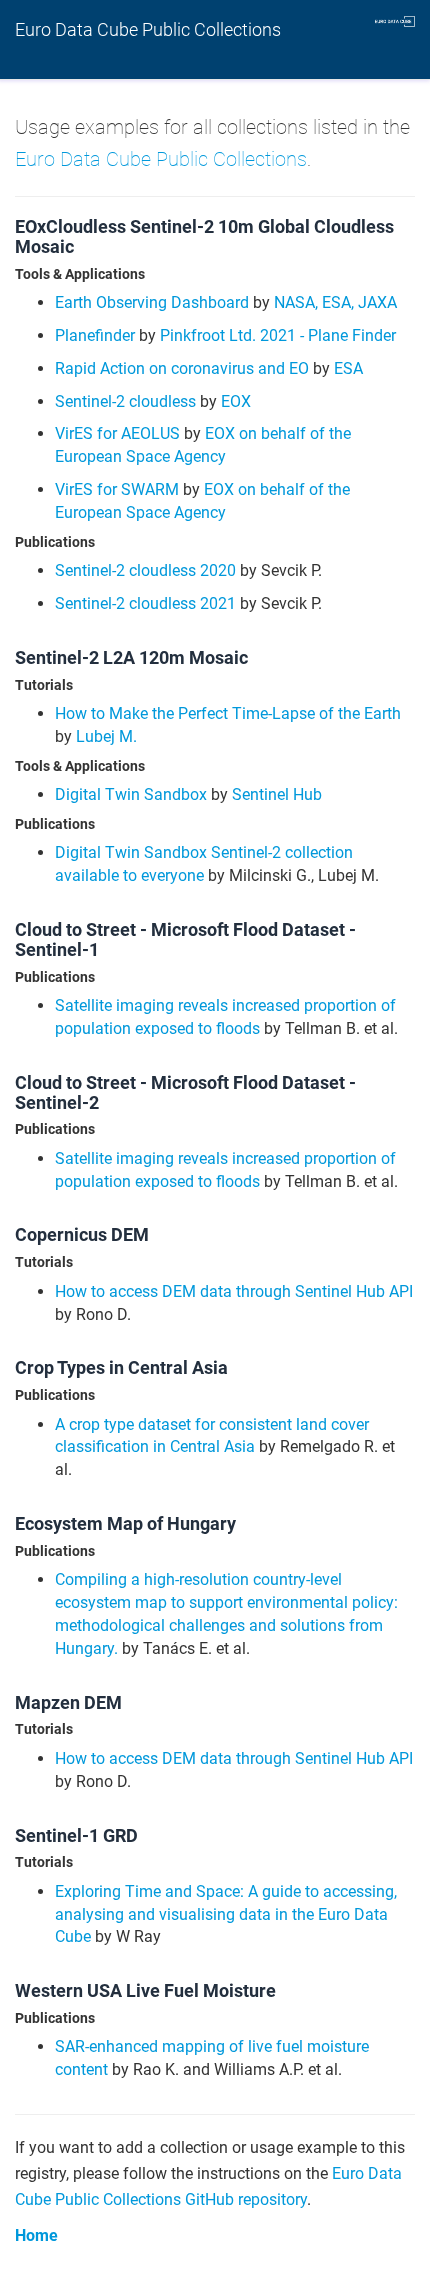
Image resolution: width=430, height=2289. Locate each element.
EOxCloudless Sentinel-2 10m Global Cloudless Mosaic (204, 236)
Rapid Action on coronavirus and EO (182, 368)
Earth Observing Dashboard (152, 302)
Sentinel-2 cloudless (125, 401)
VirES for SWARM (117, 489)
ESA (348, 368)
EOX (236, 401)
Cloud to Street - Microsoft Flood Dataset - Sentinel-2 (185, 1092)
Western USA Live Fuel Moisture (145, 1990)
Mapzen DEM (68, 1702)
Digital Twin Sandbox (131, 794)
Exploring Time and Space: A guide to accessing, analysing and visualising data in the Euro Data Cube (226, 1914)
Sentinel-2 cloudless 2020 (145, 570)
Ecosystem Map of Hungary (125, 1523)
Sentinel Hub (277, 794)
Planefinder (95, 335)
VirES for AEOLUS (117, 433)
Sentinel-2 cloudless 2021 (145, 603)
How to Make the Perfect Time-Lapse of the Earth (228, 713)
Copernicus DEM (82, 1234)
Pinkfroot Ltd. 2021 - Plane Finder (278, 335)
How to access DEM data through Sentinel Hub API (234, 1291)
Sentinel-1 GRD (76, 1835)
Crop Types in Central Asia (121, 1367)
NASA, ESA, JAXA (335, 302)
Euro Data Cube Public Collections (148, 29)
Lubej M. (106, 736)
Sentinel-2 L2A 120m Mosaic (131, 657)
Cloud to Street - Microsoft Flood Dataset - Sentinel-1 (185, 939)
